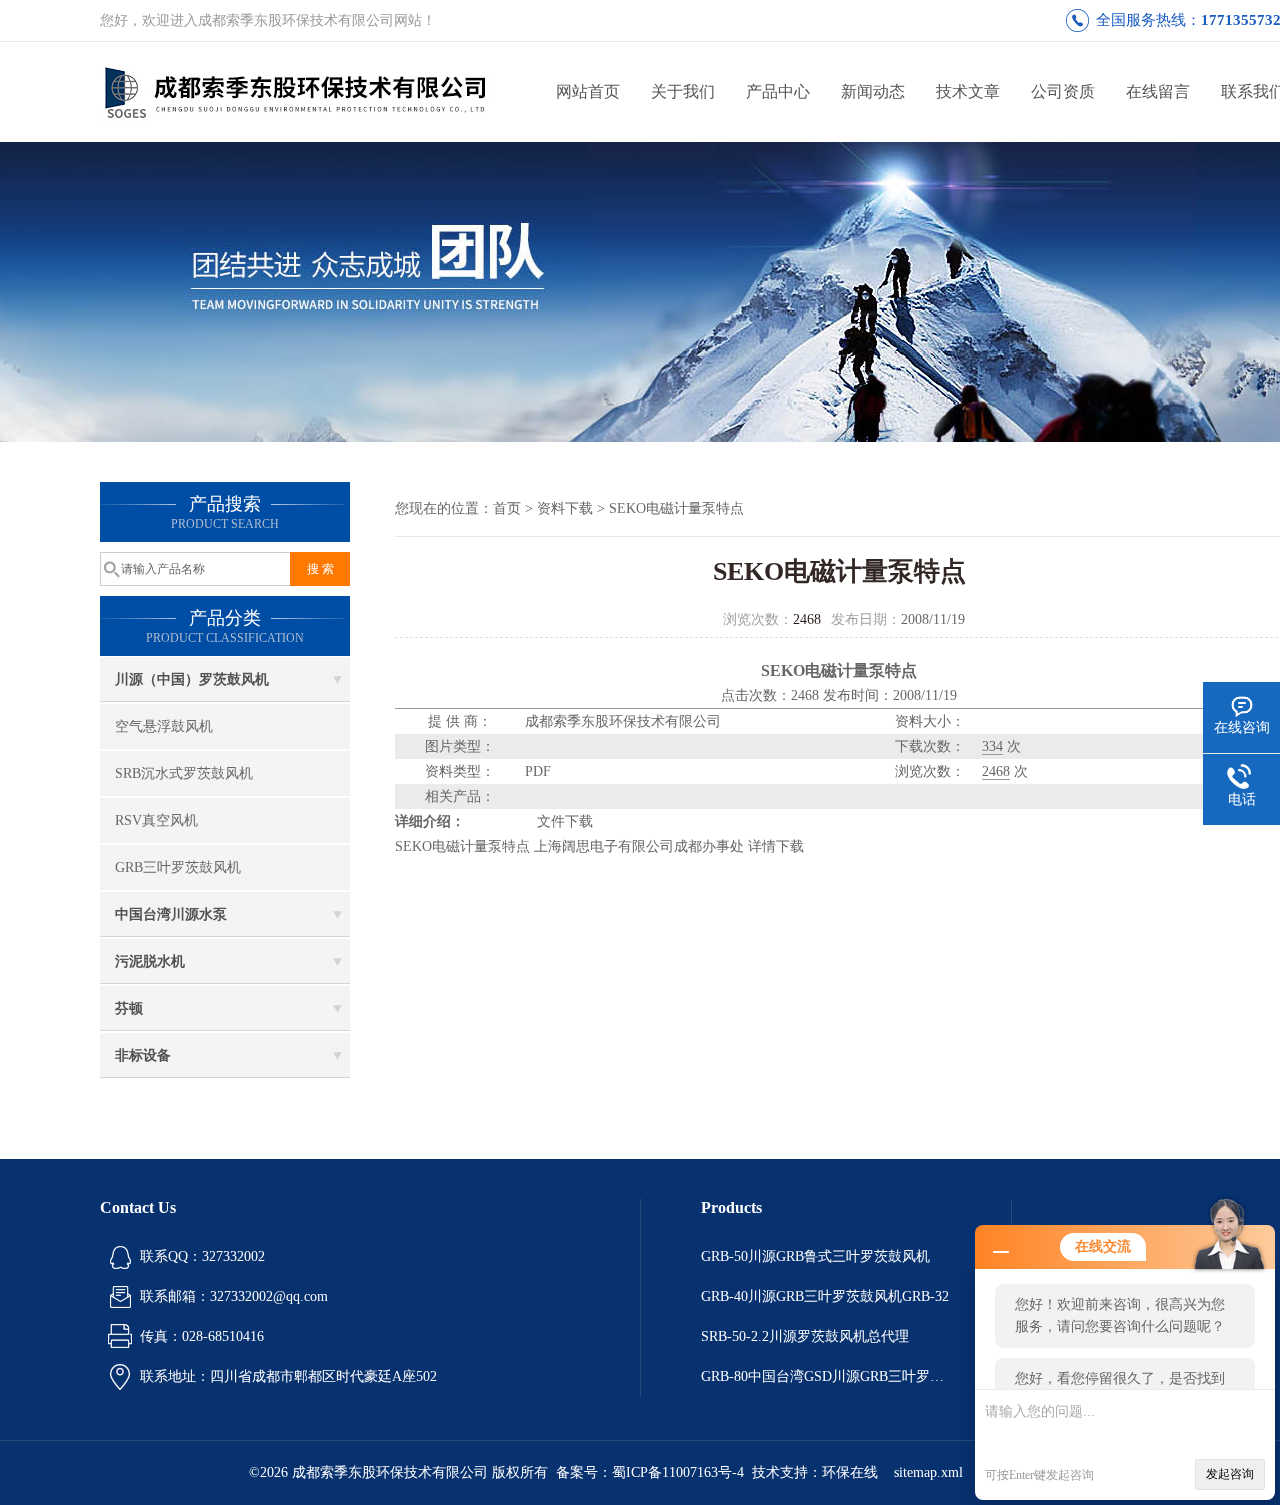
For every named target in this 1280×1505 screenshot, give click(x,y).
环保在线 (850, 1472)
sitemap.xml (928, 1472)
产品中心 (778, 91)
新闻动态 (873, 91)
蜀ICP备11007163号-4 (678, 1472)
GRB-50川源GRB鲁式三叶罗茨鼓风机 (815, 1256)
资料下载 (565, 508)
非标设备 (143, 1055)
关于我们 (683, 91)
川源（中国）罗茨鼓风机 (192, 679)
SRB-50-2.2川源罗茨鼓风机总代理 (805, 1336)
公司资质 (1063, 91)
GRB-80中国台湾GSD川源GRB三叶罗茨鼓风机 (826, 1376)
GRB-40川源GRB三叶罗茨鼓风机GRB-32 (825, 1296)
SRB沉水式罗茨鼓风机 (184, 773)
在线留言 (1158, 91)
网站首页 (588, 91)
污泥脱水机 (150, 961)
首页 (507, 508)
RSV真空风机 (156, 820)
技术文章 (968, 91)
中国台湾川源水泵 (171, 914)
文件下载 (565, 821)
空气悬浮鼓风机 (164, 726)
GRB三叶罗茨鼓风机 (178, 867)
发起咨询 (1230, 1474)
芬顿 (129, 1008)
